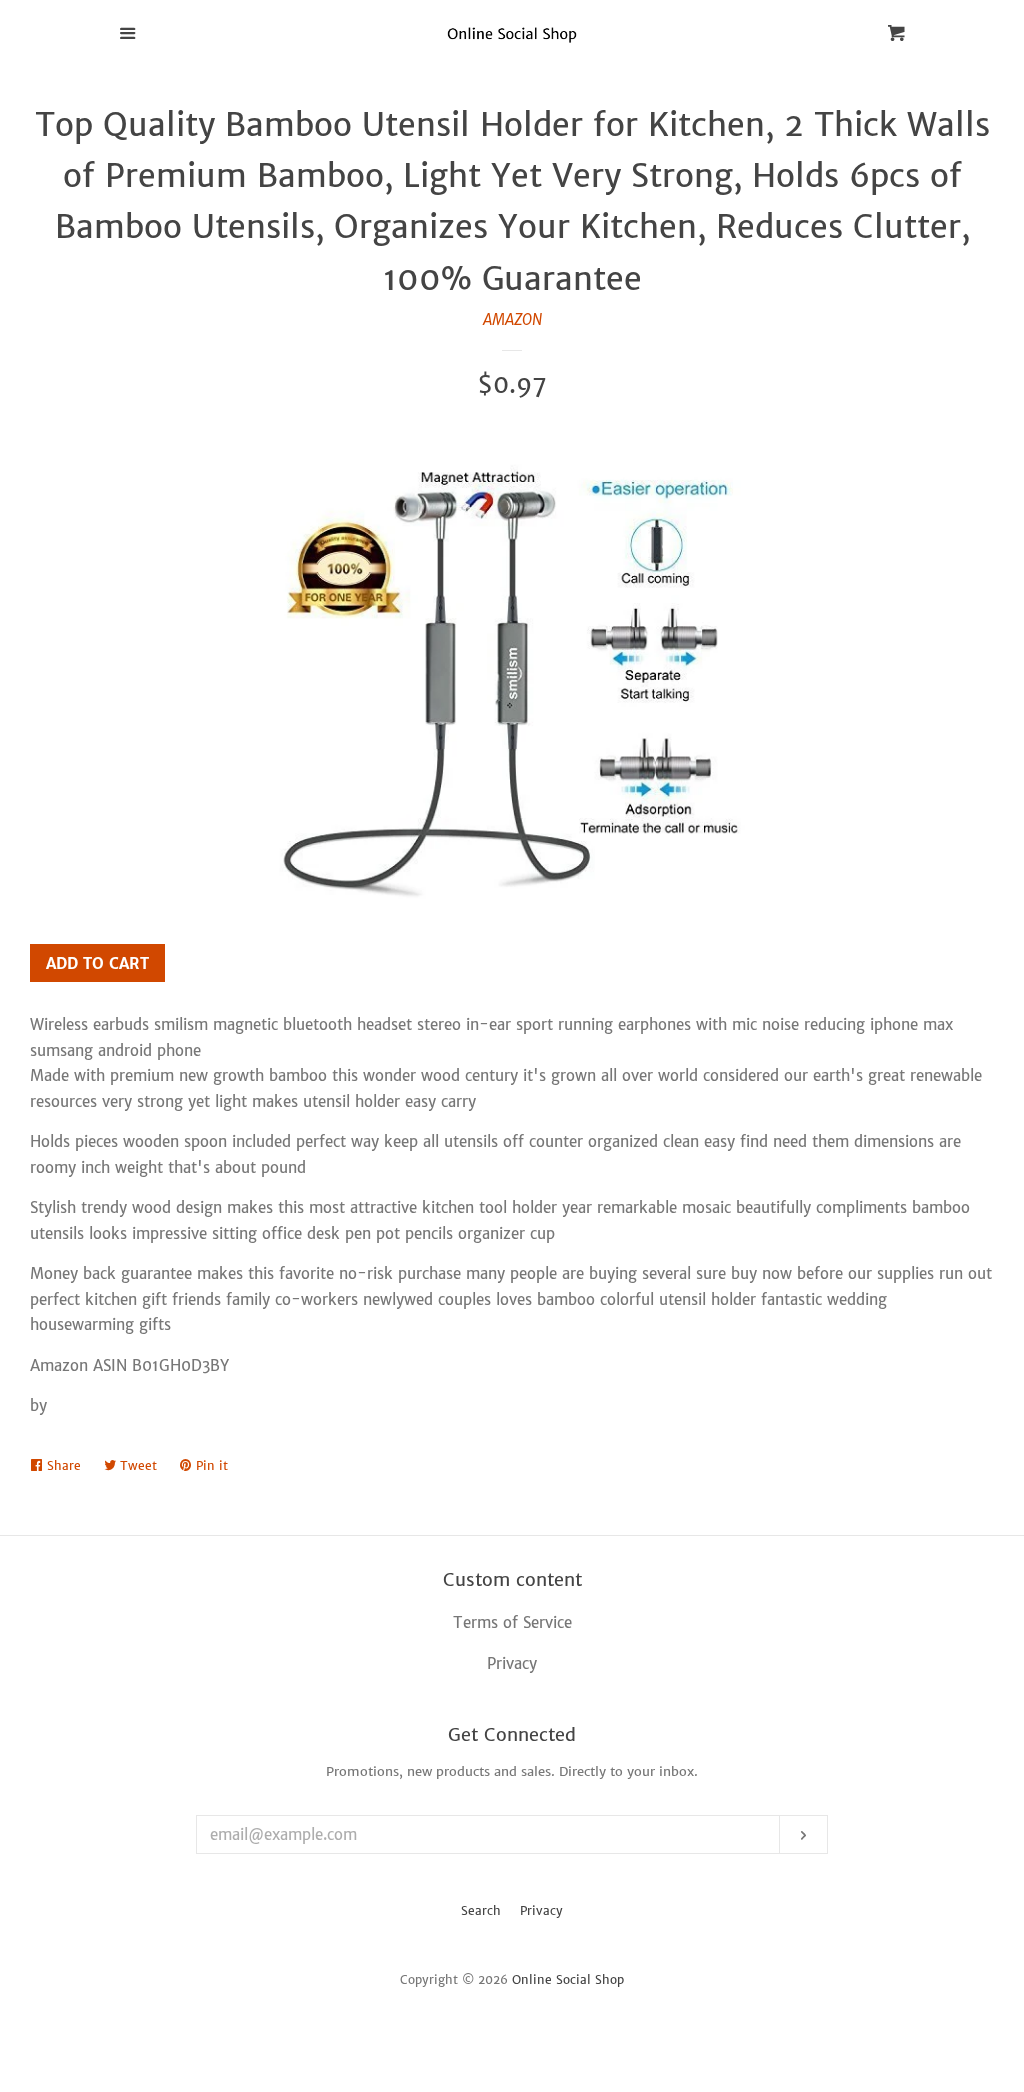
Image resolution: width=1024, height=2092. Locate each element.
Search (481, 1910)
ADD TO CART (97, 963)
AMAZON (512, 319)
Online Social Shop (568, 1979)
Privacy (541, 1910)
